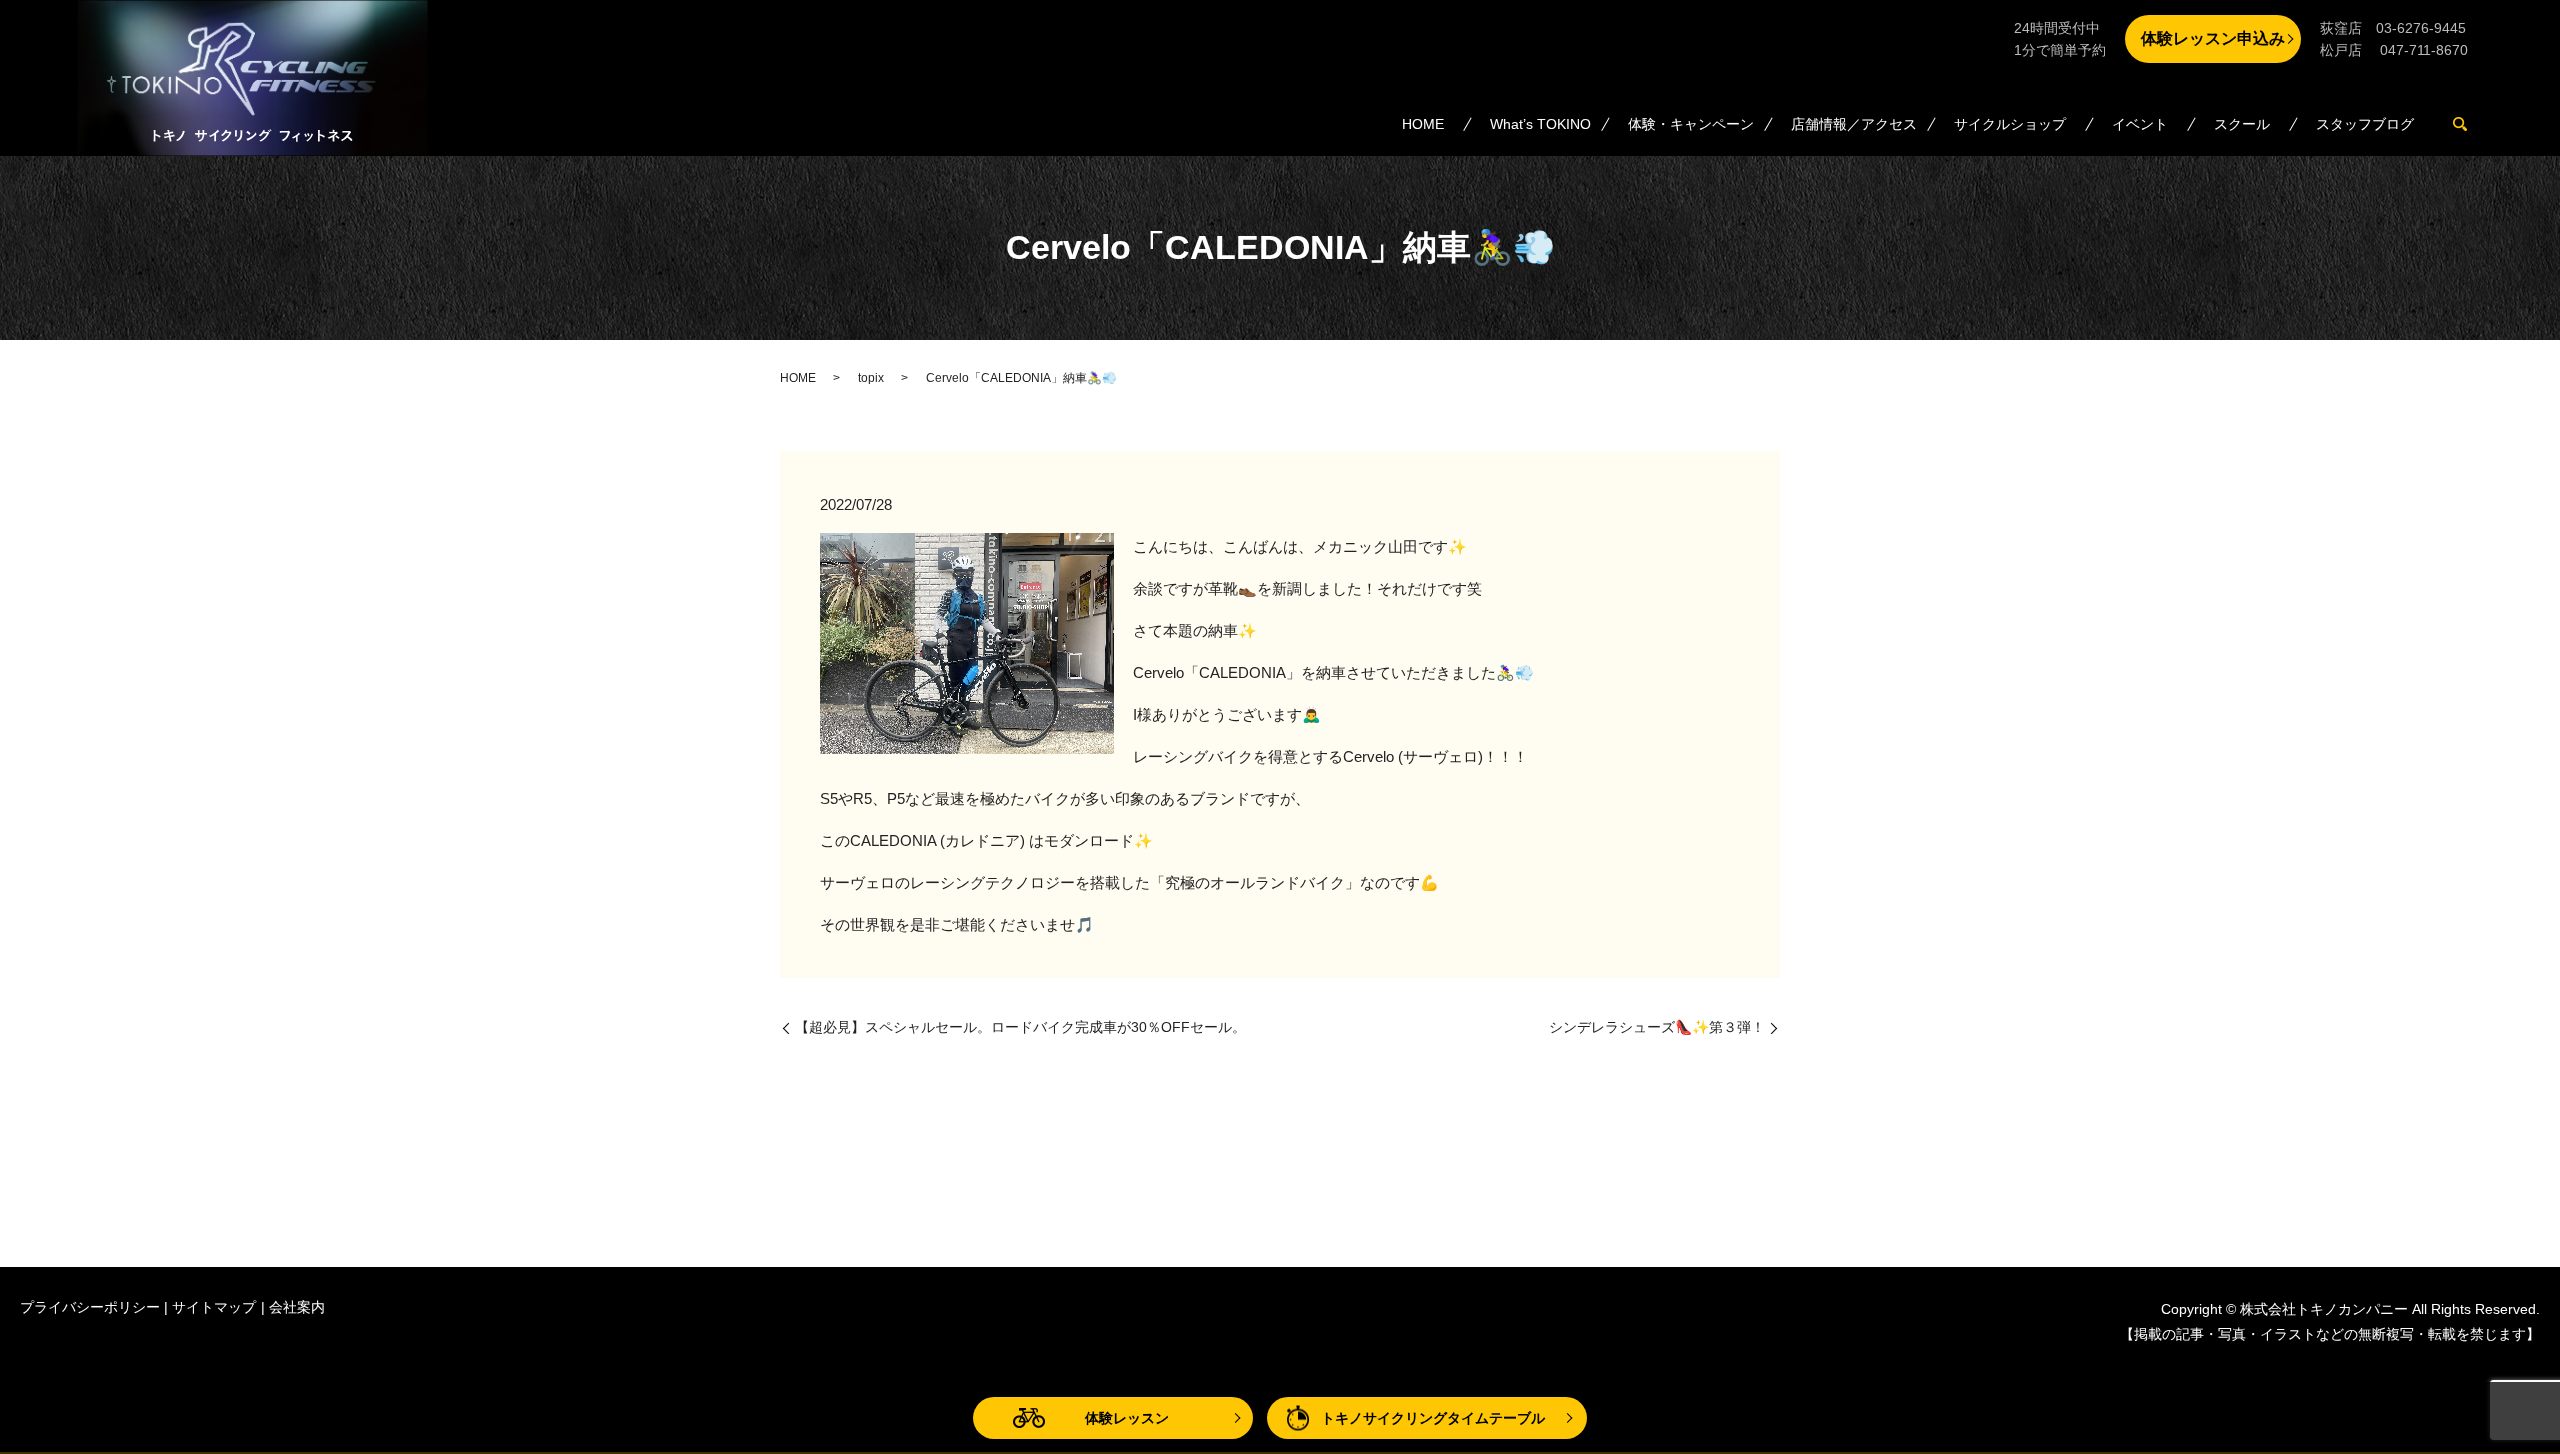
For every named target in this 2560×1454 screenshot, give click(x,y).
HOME (1423, 124)
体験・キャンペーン (1691, 124)
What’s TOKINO (1540, 124)
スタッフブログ (2365, 124)
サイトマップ (214, 1307)
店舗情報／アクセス (1854, 124)
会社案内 (297, 1307)
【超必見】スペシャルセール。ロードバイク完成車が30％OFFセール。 (1020, 1027)
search (2471, 125)
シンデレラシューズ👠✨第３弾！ (1657, 1027)
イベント (2140, 124)
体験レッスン (1127, 1418)
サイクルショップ (2010, 124)
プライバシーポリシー (90, 1307)
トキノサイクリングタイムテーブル (1433, 1418)
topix (871, 378)
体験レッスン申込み (2213, 38)
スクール (2242, 124)
